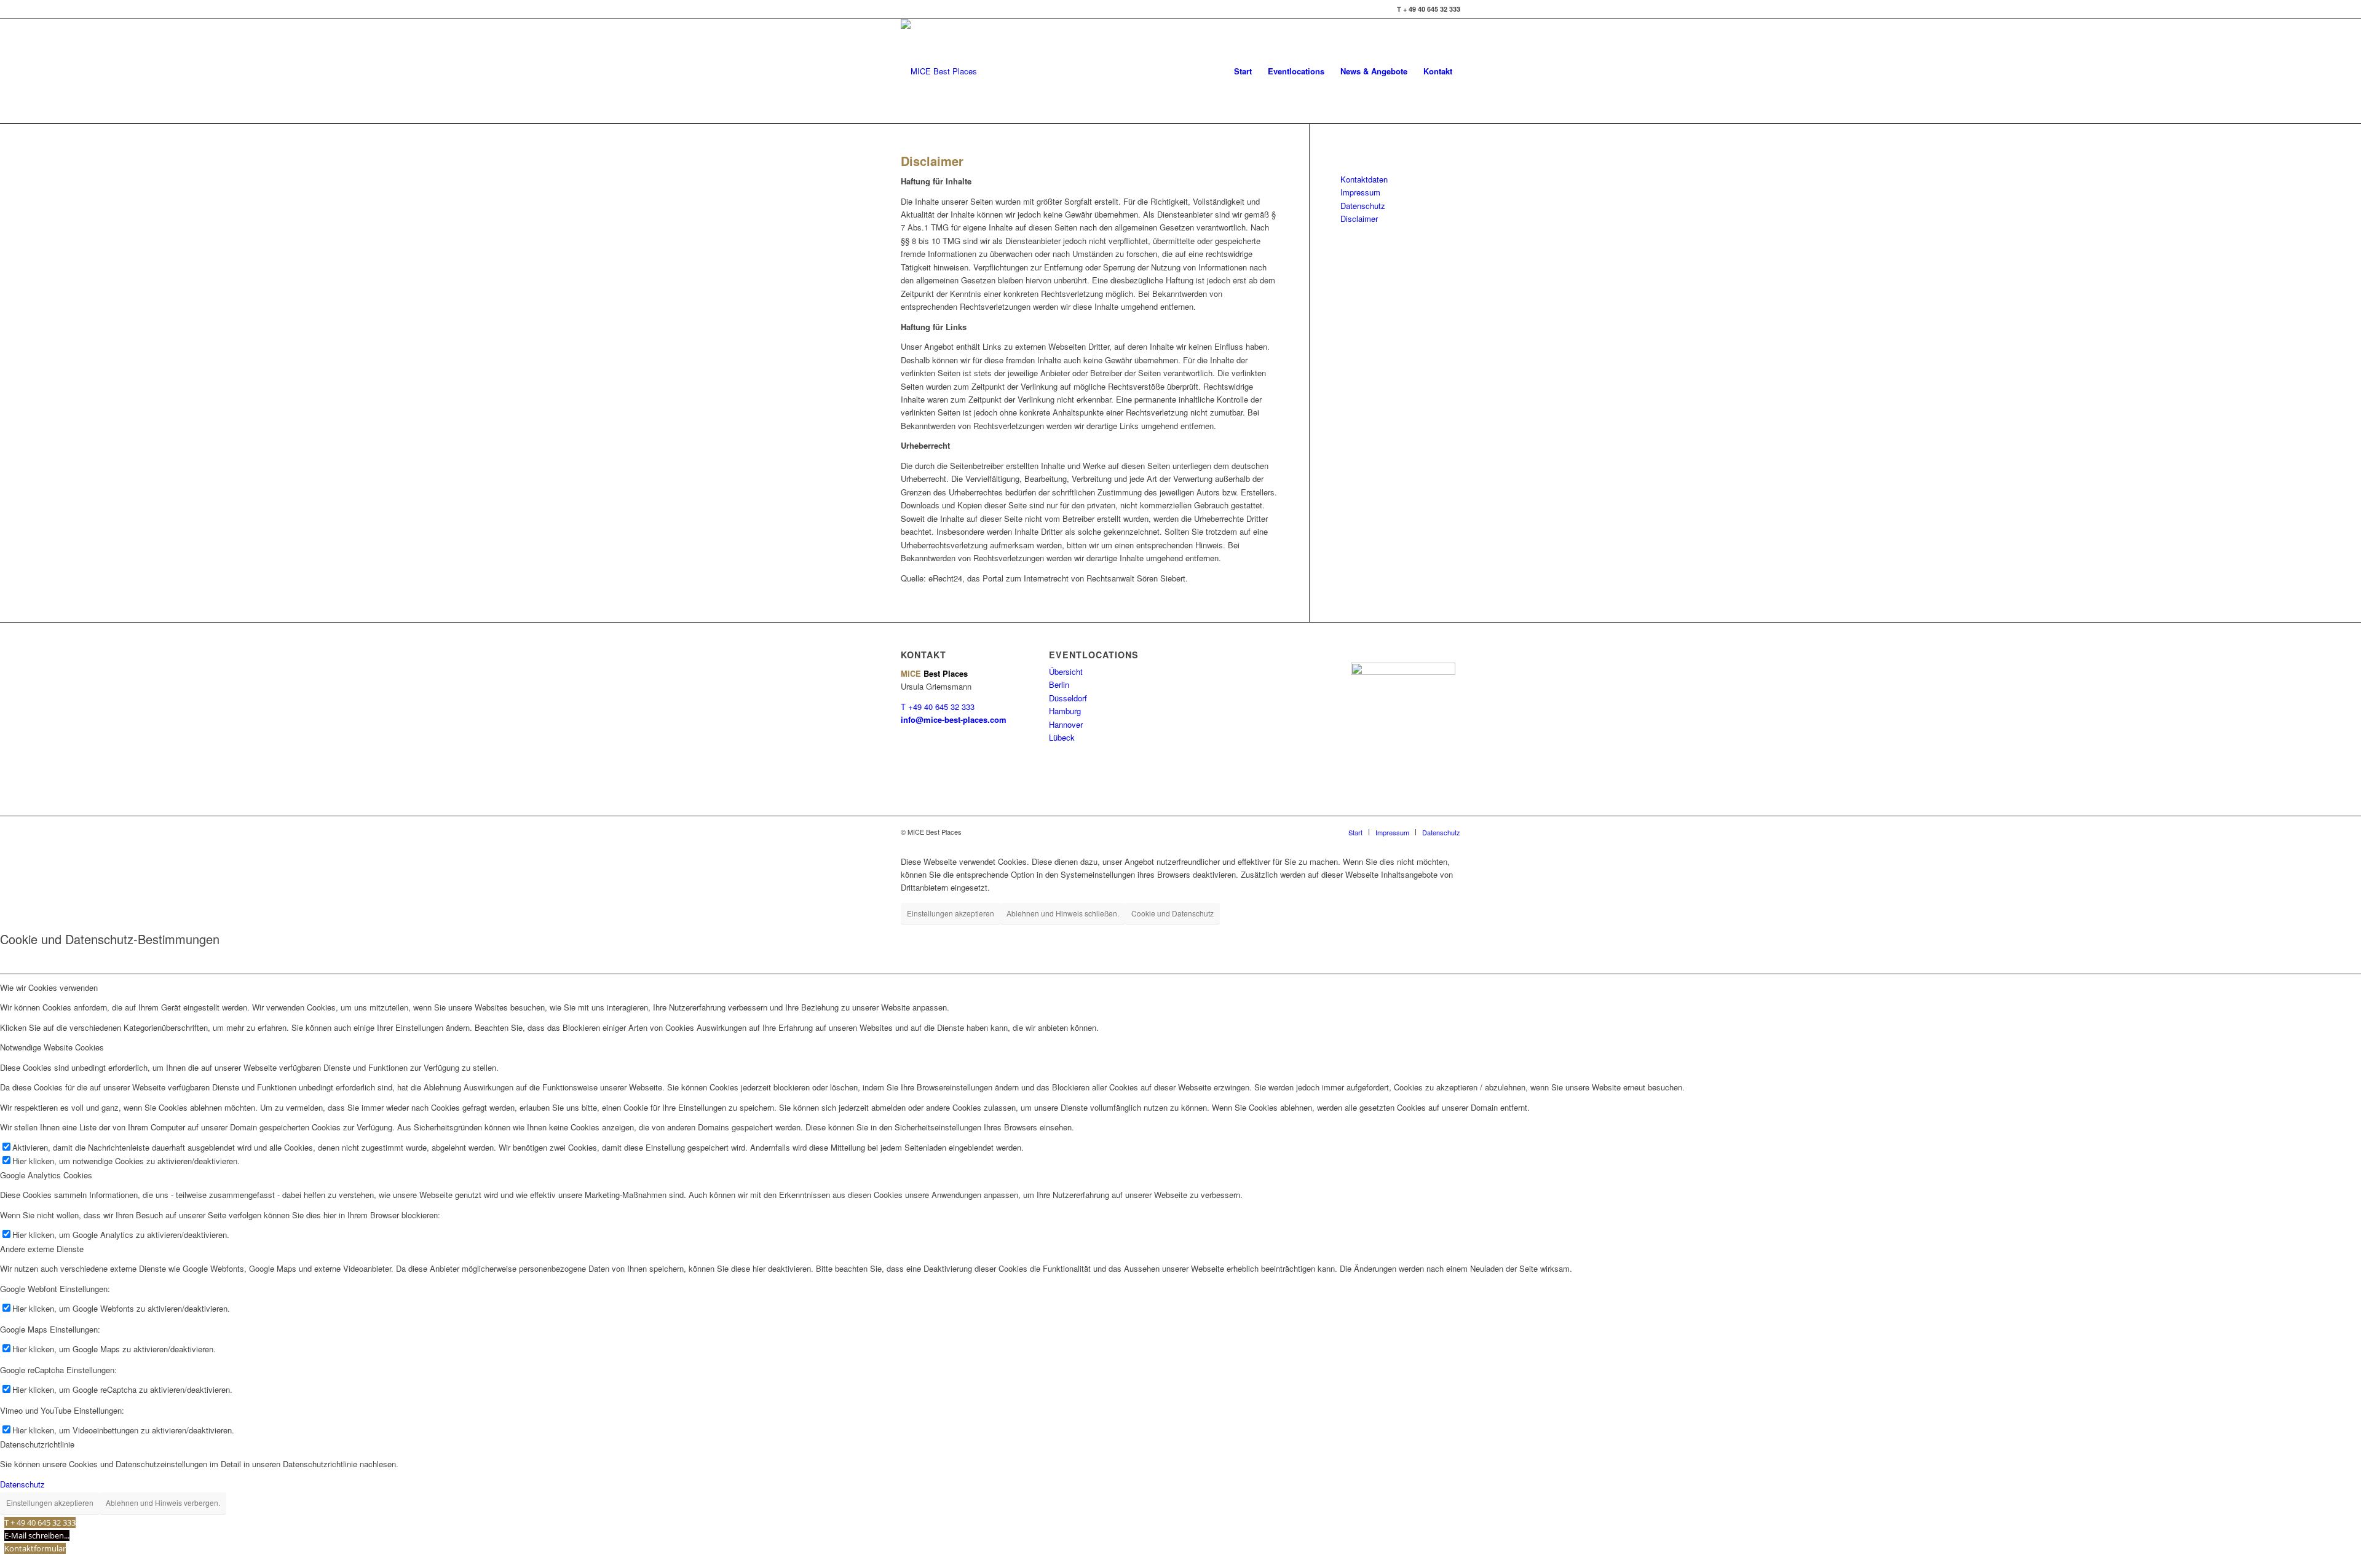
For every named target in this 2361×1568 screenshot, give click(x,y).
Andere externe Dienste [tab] (42, 1249)
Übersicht (1066, 672)
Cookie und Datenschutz (1173, 913)
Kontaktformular (35, 1548)
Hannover (1066, 724)
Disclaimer (1359, 219)
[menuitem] (1243, 71)
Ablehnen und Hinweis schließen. (1063, 913)
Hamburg (1065, 711)
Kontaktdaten (1364, 179)
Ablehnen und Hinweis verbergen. (163, 1503)
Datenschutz (1363, 206)
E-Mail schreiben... (37, 1535)
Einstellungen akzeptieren (951, 913)
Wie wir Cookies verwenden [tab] (49, 987)
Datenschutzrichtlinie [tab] (37, 1444)
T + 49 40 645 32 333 (40, 1523)
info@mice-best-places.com (954, 719)
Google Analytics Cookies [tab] (46, 1175)
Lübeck (1062, 737)
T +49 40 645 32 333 (938, 707)
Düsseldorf (1068, 698)
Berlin (1059, 684)
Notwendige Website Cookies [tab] (52, 1047)
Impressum (1360, 192)
